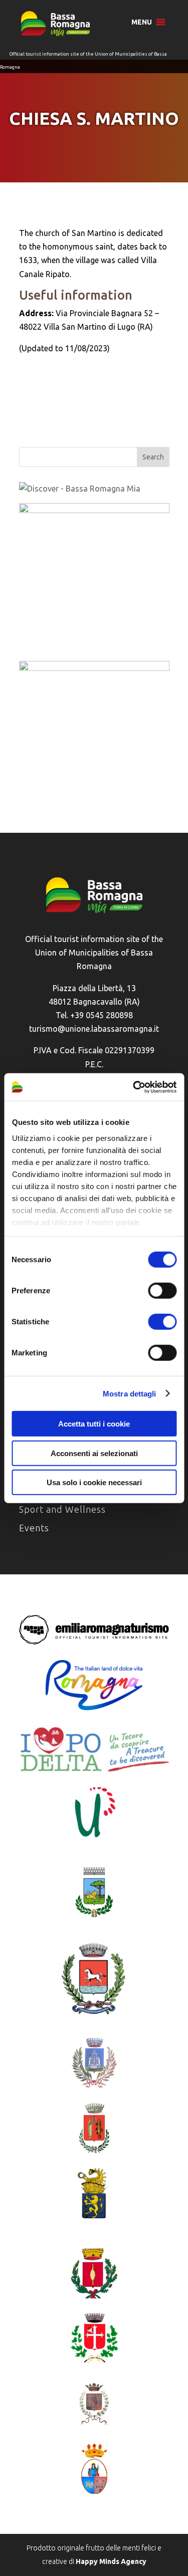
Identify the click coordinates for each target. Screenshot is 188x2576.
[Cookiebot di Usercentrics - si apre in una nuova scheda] (134, 1087)
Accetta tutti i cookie (94, 1424)
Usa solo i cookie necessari (94, 1482)
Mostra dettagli (130, 1393)
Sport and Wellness (62, 1509)
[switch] (162, 1291)
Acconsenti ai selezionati (94, 1453)
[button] (142, 22)
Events (34, 1528)
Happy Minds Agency (111, 2561)
